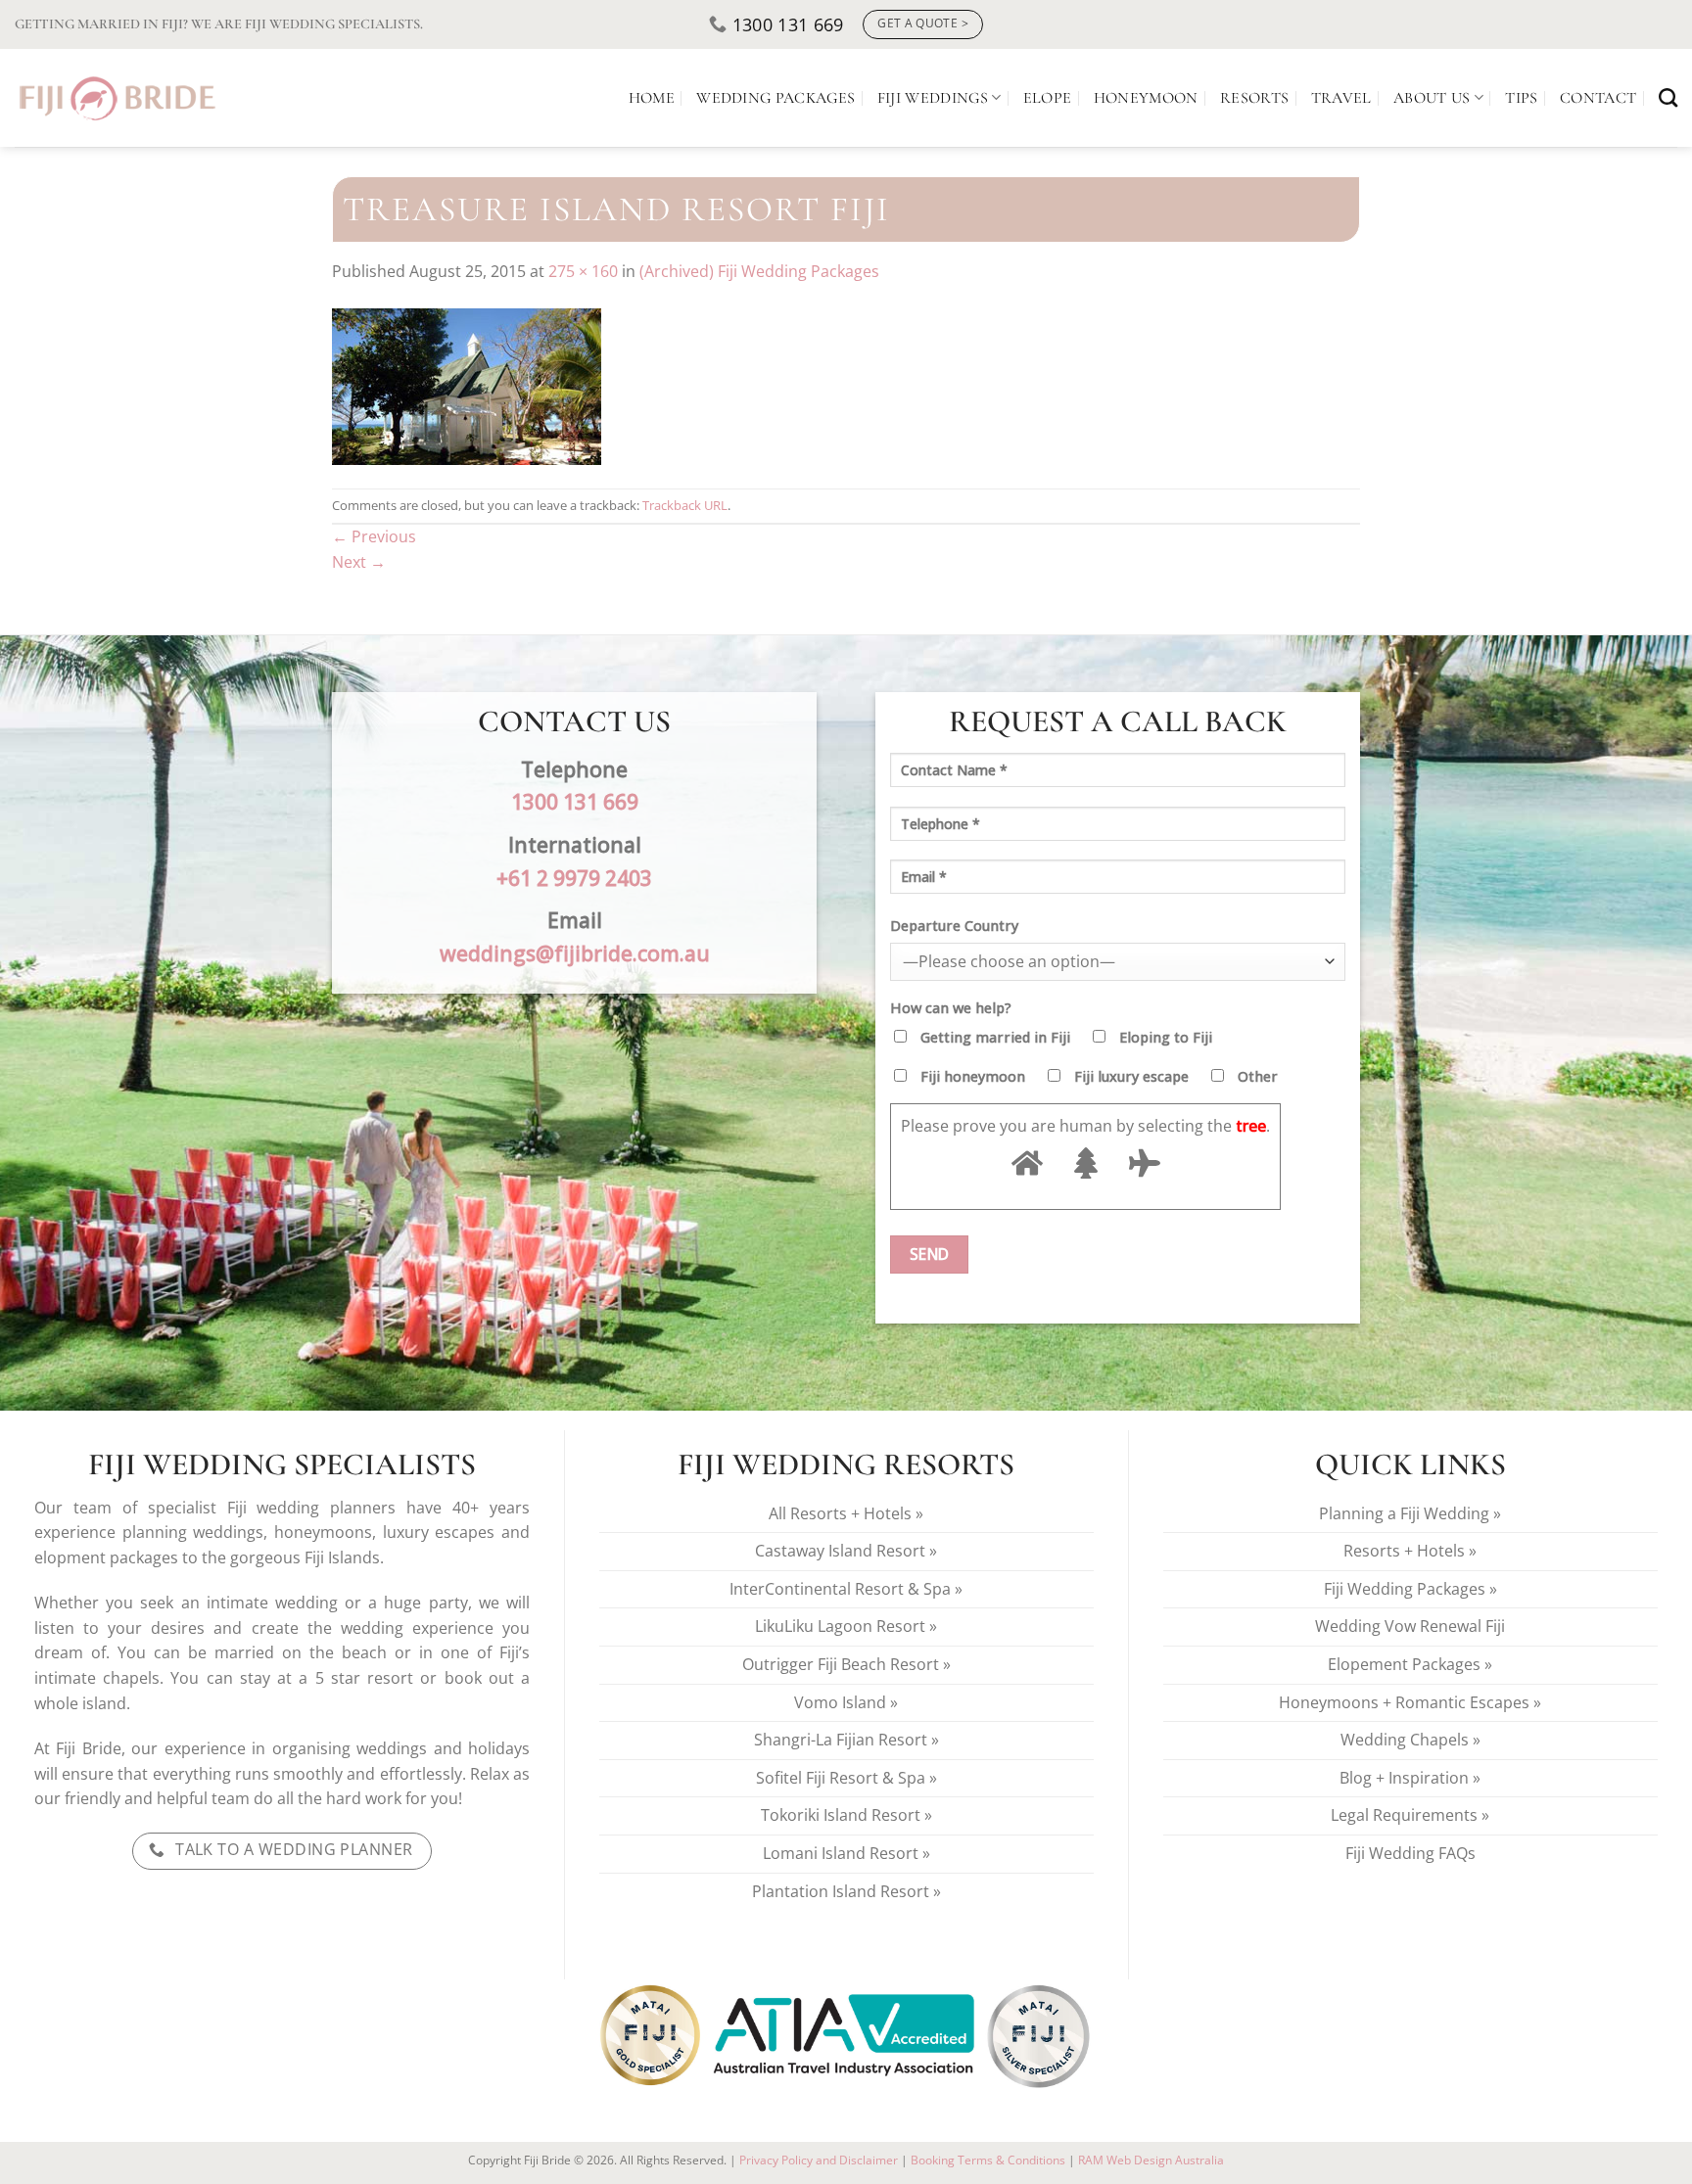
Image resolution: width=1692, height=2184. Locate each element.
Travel (1341, 98)
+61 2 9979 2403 (574, 878)
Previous (374, 536)
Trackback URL (685, 505)
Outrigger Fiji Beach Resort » (846, 1664)
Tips (1521, 98)
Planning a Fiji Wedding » (1410, 1513)
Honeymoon (1146, 98)
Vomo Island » (846, 1702)
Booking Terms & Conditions (988, 2160)
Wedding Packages (775, 98)
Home (652, 98)
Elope (1048, 98)
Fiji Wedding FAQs (1410, 1853)
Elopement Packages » (1410, 1664)
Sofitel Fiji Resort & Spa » (846, 1778)
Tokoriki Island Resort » (846, 1815)
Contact (1598, 98)
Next (359, 562)
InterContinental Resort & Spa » (846, 1589)
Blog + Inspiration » (1410, 1778)
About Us (1432, 98)
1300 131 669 (575, 801)
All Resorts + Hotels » (846, 1513)
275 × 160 (583, 271)
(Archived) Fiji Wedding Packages (759, 271)
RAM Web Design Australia (1151, 2160)
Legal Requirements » (1410, 1815)
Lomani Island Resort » (846, 1853)
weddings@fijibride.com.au (575, 953)
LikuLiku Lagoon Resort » (846, 1626)
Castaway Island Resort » (846, 1551)
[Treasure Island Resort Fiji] (467, 385)
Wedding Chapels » (1410, 1740)
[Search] (1668, 97)
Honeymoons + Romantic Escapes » (1410, 1702)
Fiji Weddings (933, 98)
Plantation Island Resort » (846, 1891)
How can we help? (951, 1008)
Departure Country (954, 926)
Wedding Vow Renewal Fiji (1410, 1626)
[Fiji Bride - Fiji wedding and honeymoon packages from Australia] (119, 98)
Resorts (1254, 98)
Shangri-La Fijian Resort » (846, 1740)
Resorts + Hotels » (1410, 1551)
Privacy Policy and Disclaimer (819, 2160)
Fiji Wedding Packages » (1410, 1589)
